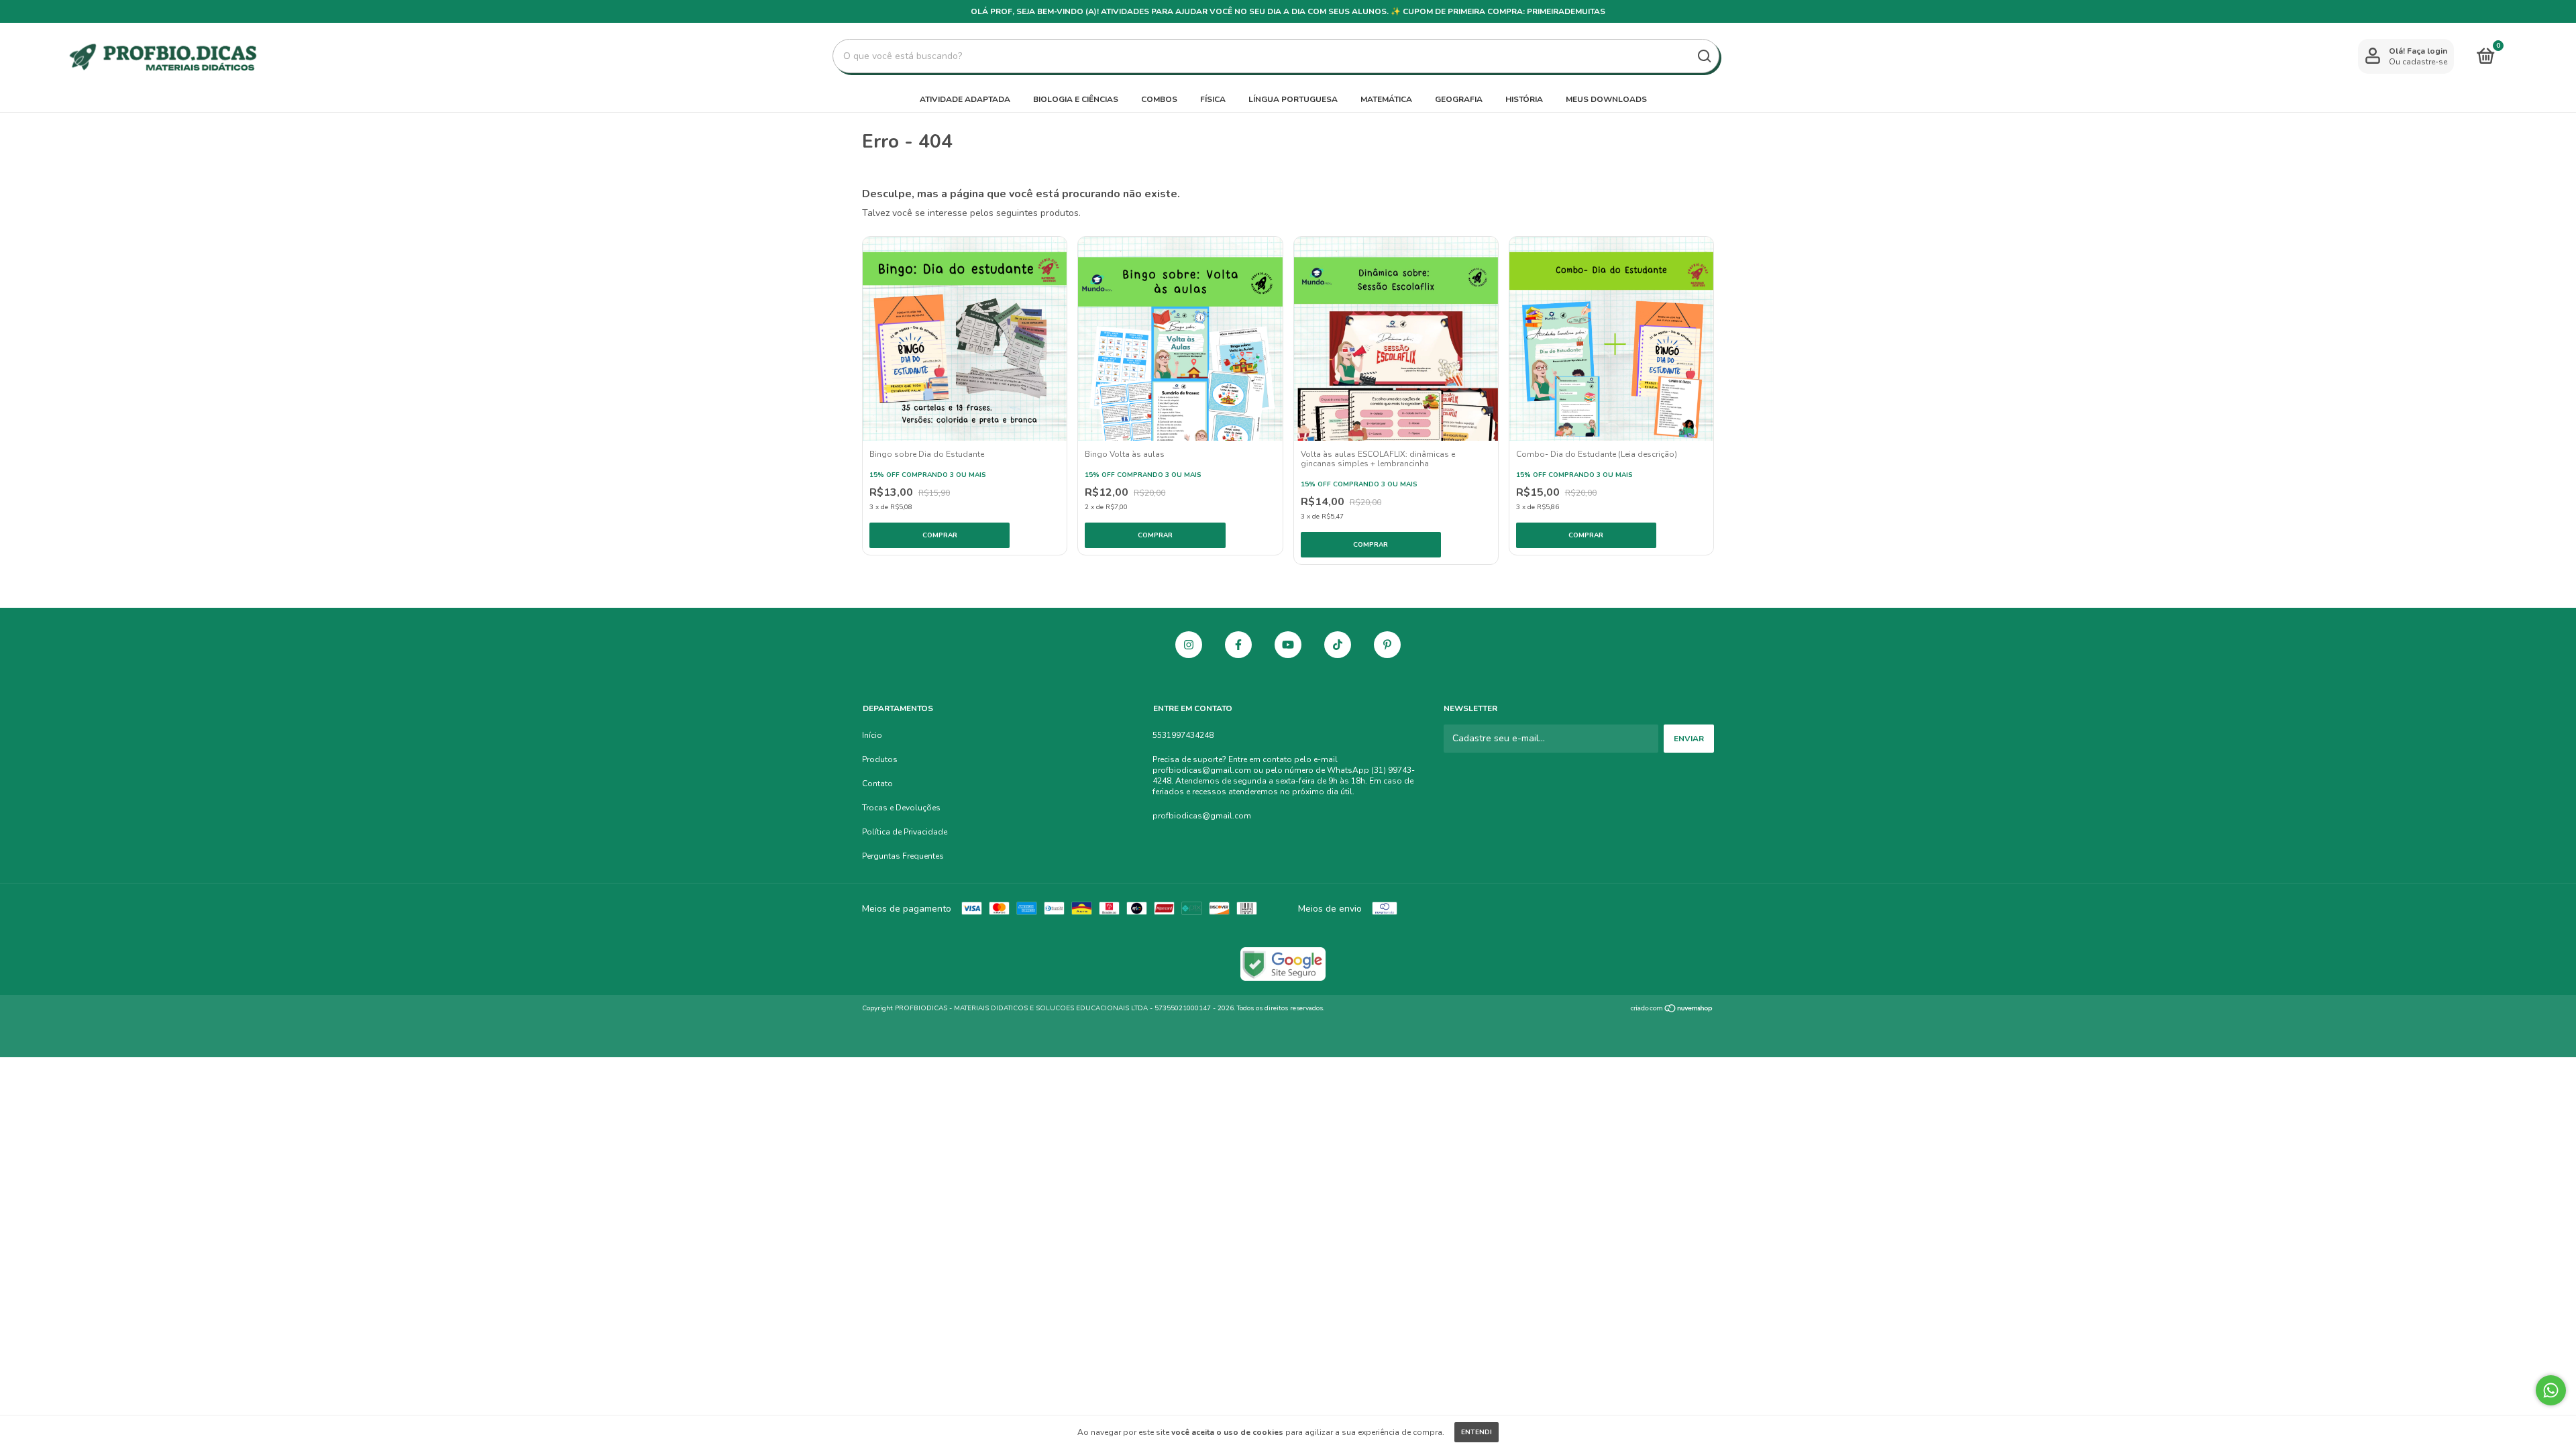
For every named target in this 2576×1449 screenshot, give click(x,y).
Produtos (880, 759)
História (1524, 99)
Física (1213, 99)
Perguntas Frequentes (903, 856)
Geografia (1459, 99)
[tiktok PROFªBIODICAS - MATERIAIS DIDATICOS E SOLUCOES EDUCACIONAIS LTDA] (1338, 645)
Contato (877, 784)
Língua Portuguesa (1293, 99)
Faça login (2427, 51)
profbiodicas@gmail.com (1202, 816)
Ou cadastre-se (2418, 62)
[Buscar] (1704, 56)
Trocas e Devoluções (901, 808)
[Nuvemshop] (1672, 1010)
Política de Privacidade (905, 832)
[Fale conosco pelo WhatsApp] (2551, 1390)
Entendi (1477, 1432)
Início (872, 735)
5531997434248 (1183, 735)
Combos (1159, 99)
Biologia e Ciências (1076, 99)
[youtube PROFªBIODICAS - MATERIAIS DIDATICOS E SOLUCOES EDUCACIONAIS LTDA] (1288, 645)
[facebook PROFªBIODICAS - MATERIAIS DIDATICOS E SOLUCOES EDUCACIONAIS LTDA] (1238, 645)
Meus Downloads (1606, 99)
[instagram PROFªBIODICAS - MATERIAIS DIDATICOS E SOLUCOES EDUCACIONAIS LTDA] (1189, 645)
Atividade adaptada (965, 99)
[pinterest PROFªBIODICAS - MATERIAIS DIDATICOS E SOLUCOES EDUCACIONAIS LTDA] (1387, 645)
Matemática (1386, 99)
